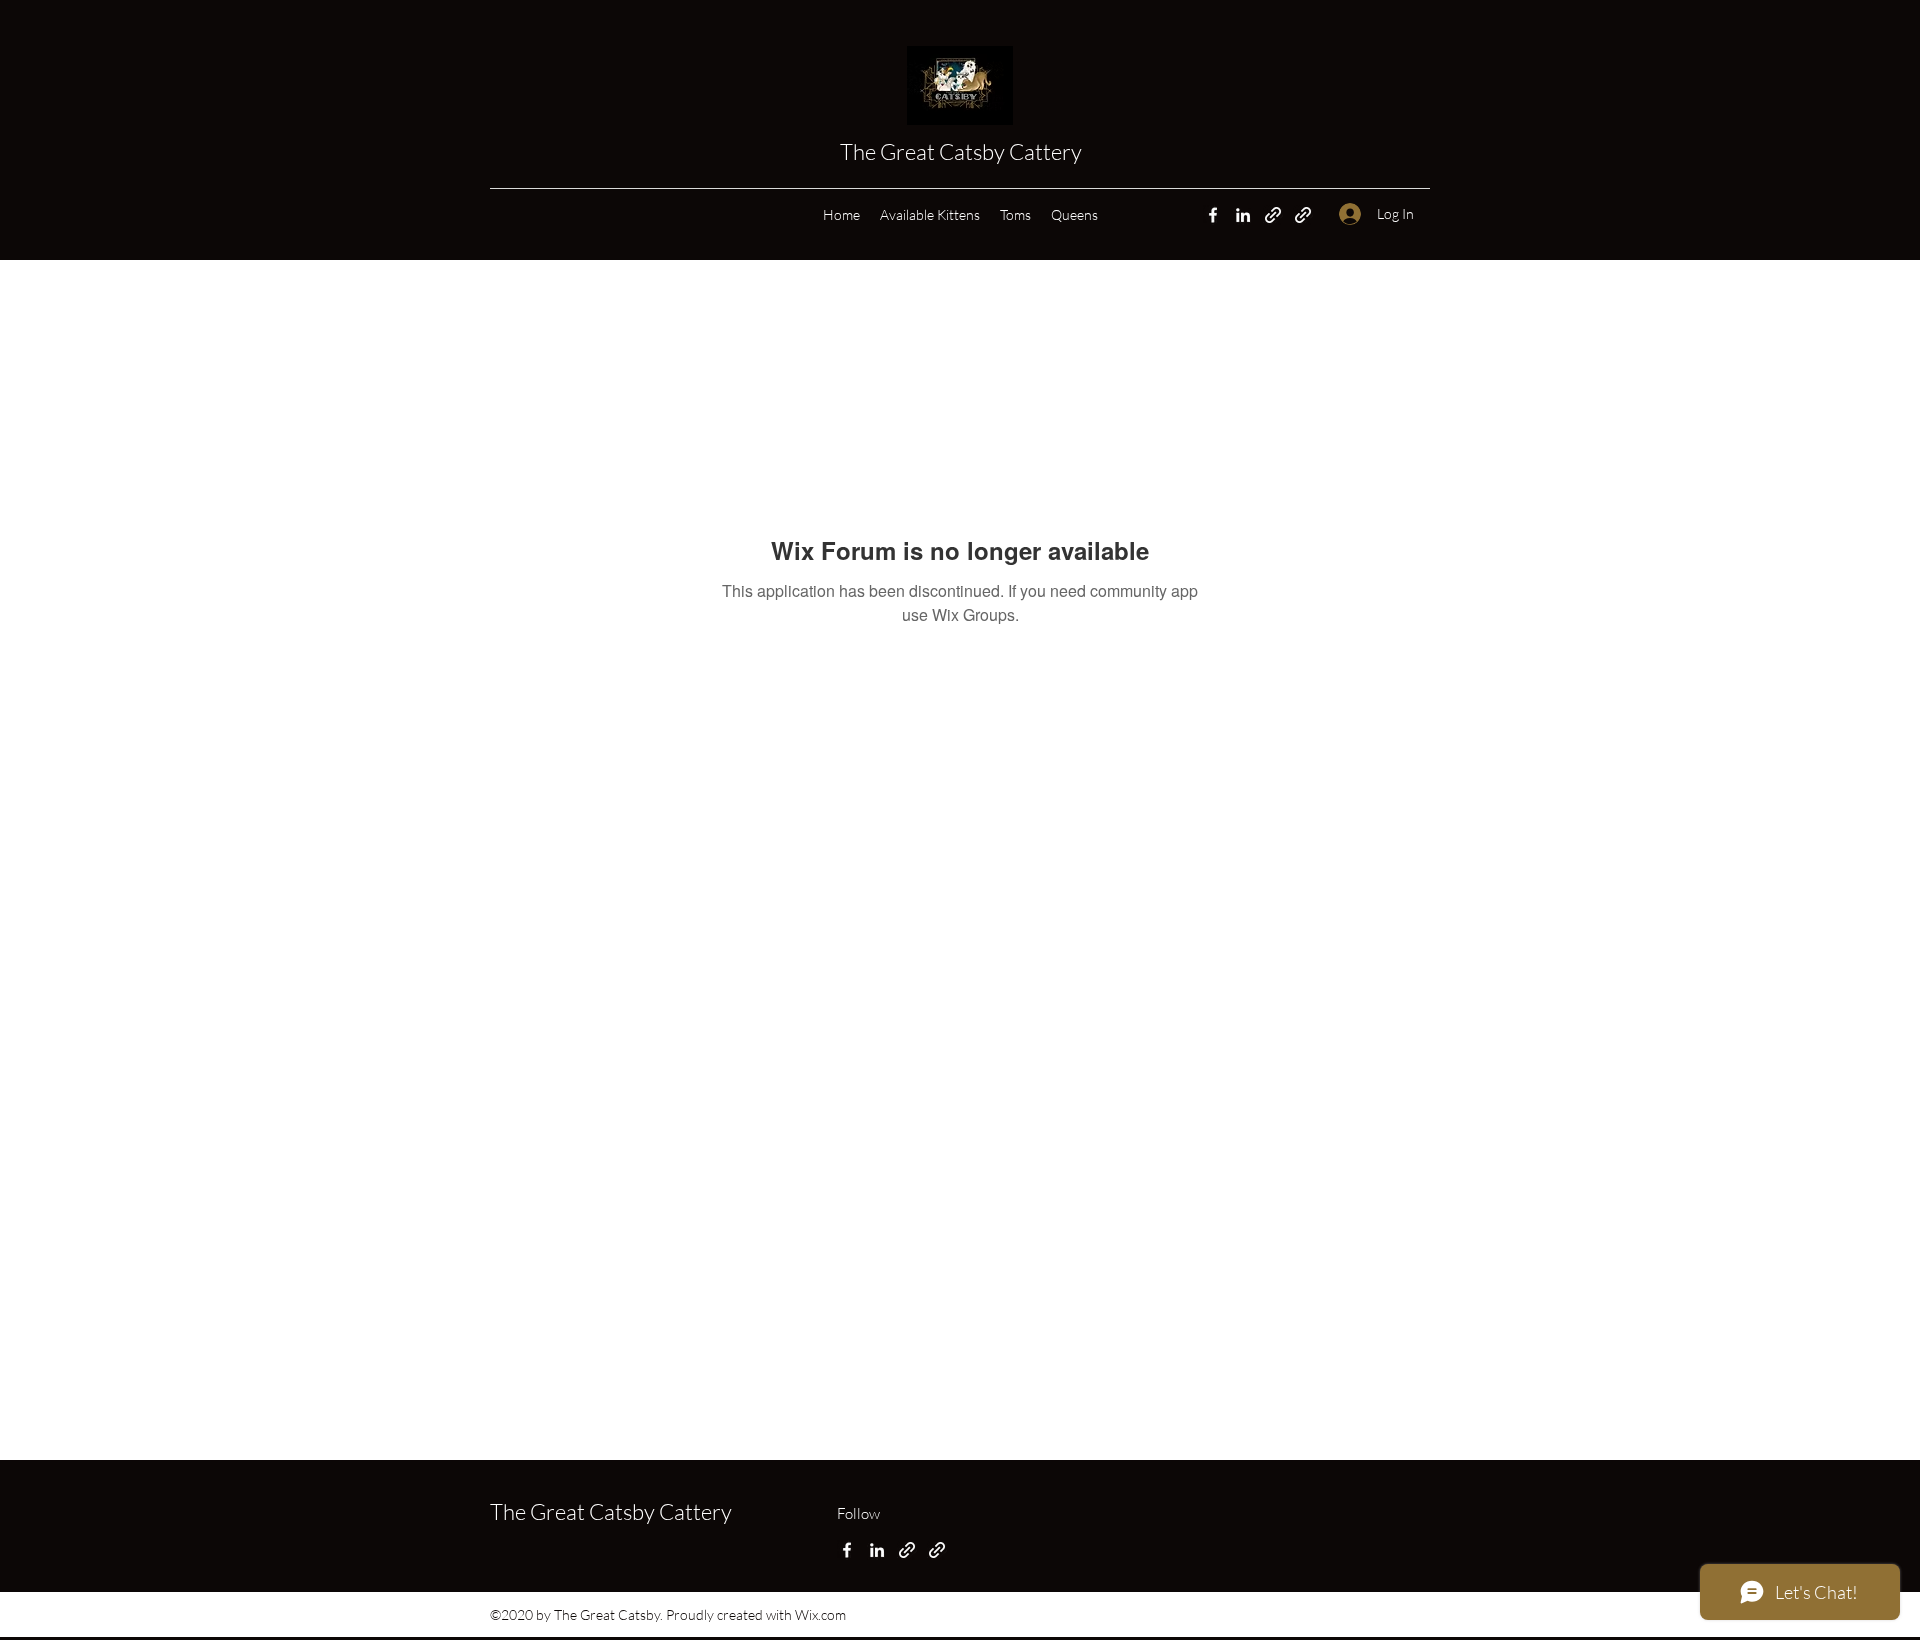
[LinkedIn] (1243, 215)
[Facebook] (1213, 215)
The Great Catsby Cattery (963, 151)
